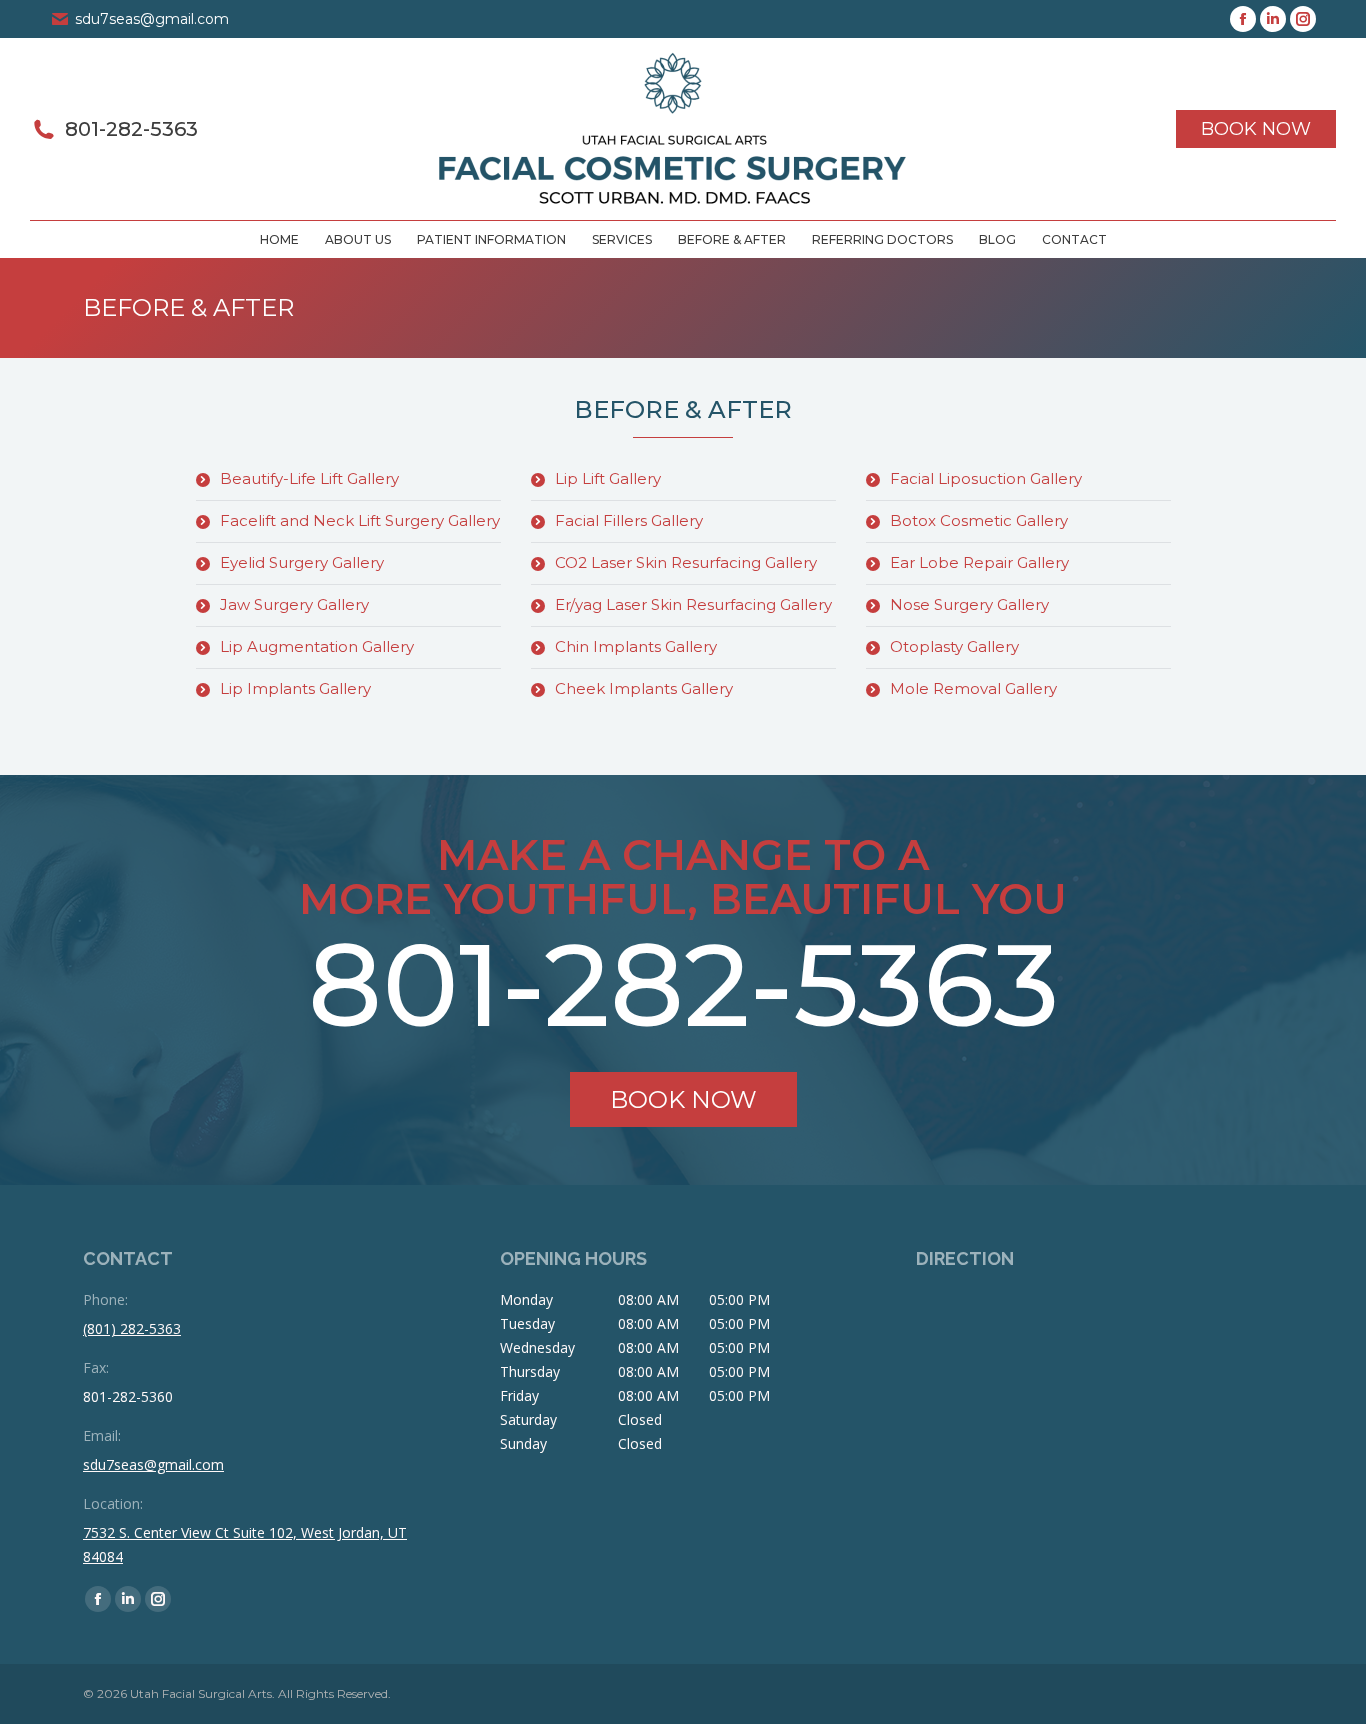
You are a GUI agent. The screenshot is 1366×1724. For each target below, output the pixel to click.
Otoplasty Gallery (954, 646)
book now (683, 1099)
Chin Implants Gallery (636, 646)
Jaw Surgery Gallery (294, 604)
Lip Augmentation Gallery (317, 646)
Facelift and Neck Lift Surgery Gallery (360, 520)
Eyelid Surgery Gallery (302, 562)
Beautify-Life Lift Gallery (309, 478)
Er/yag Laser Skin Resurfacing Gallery (693, 604)
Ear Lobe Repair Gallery (979, 562)
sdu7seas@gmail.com (152, 19)
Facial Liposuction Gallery (986, 478)
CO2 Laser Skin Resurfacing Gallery (686, 562)
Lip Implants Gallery (295, 688)
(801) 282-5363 (132, 1328)
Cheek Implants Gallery (644, 688)
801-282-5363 (131, 129)
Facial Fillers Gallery (629, 520)
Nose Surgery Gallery (969, 604)
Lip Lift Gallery (608, 478)
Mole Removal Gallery (973, 688)
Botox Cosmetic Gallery (979, 520)
